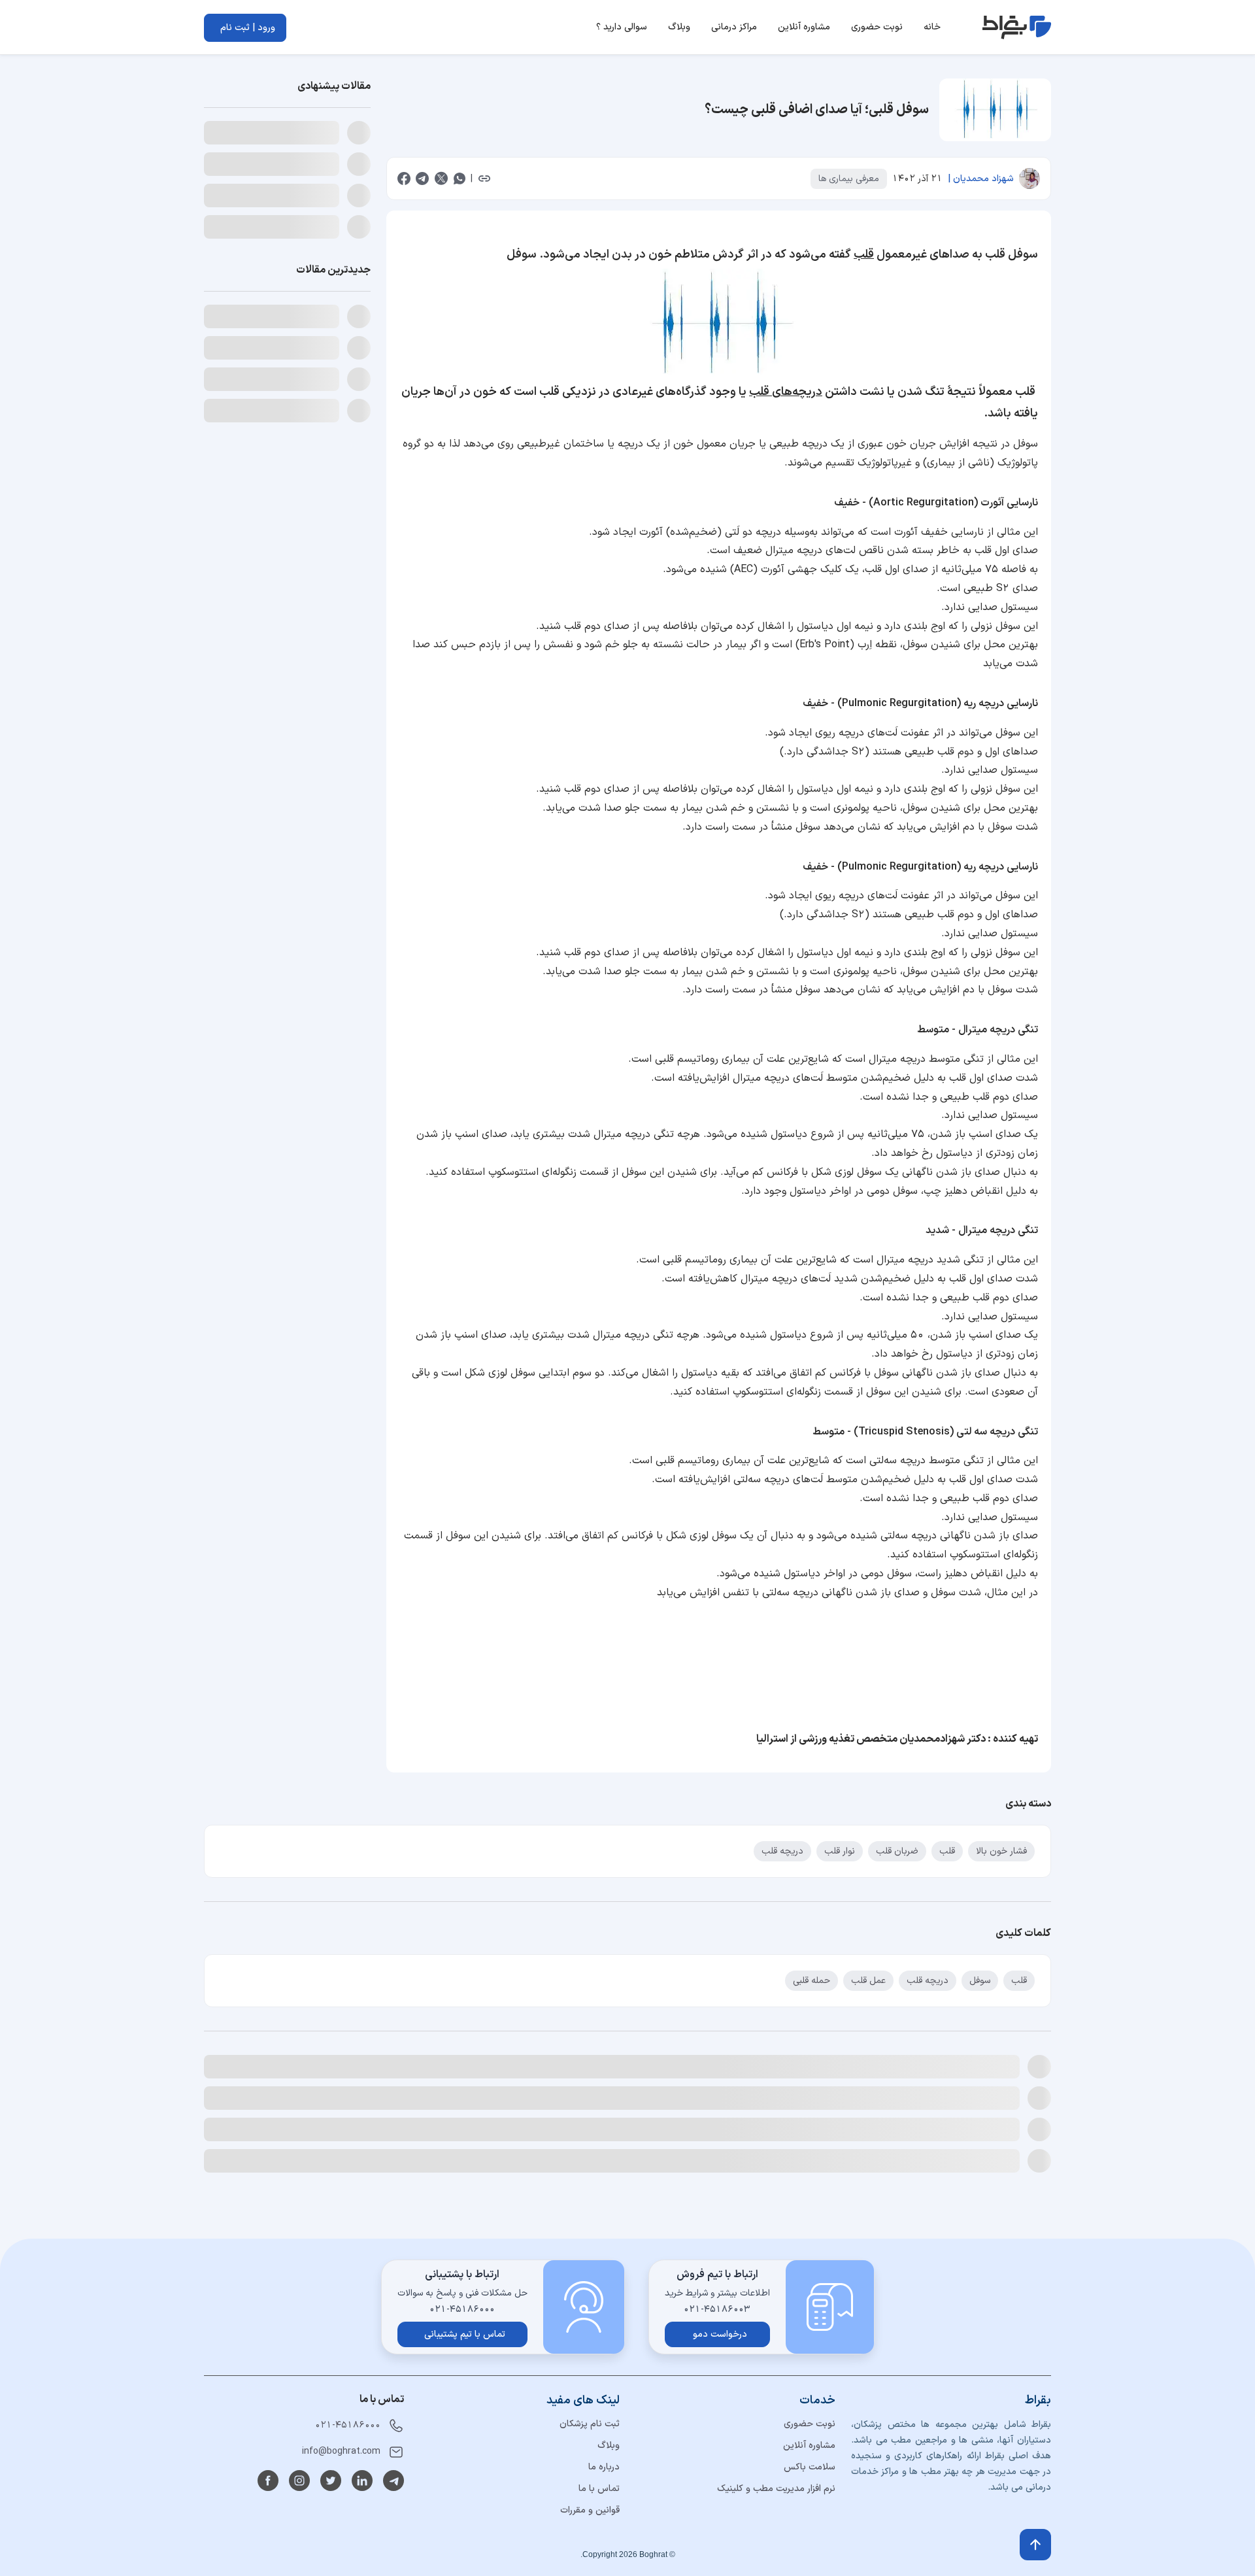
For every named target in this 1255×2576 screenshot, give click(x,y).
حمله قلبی (812, 1981)
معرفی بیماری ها (849, 179)
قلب (864, 255)
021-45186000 (348, 2555)
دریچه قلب (782, 1851)
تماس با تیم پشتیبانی (465, 2464)
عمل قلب (868, 1981)
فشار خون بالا (1001, 1851)
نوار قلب (840, 1851)
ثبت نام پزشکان (590, 2553)
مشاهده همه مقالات (236, 2063)
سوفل (980, 1981)
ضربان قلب (897, 1851)
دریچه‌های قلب (786, 392)
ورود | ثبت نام (248, 28)
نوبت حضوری (810, 2553)
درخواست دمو (720, 2464)
